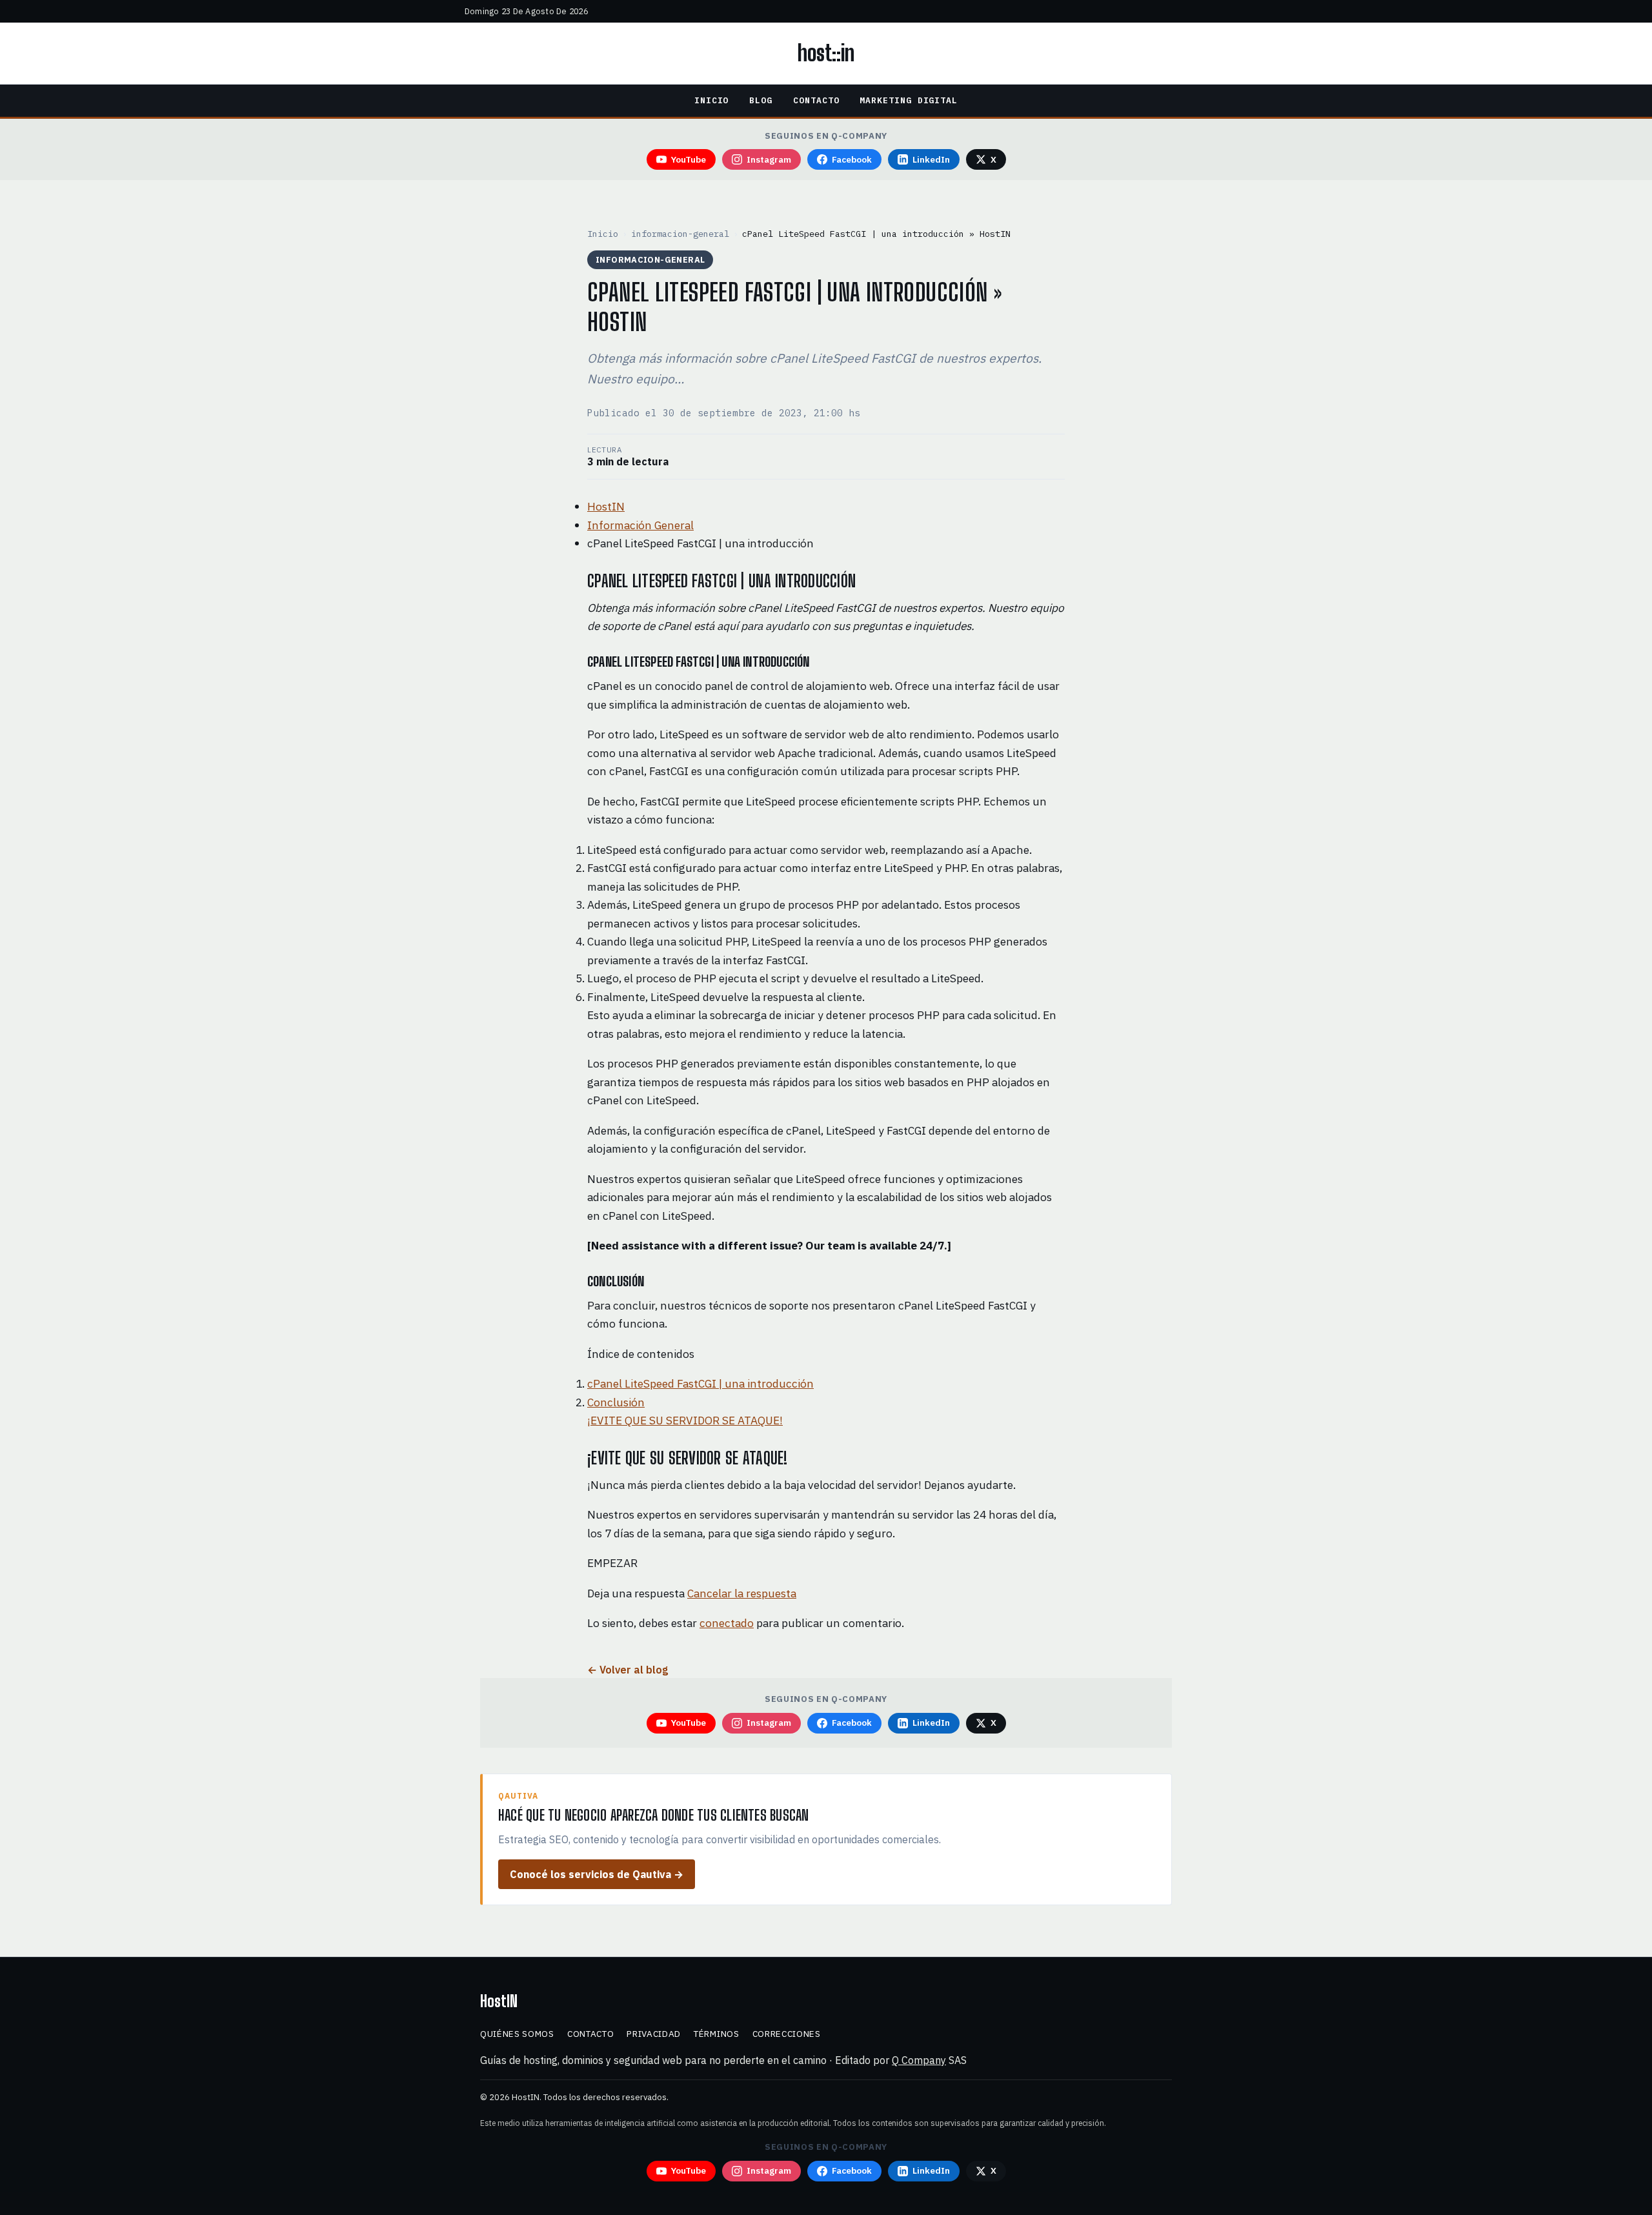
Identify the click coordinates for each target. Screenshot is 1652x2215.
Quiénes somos (517, 2034)
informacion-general (680, 234)
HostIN (606, 506)
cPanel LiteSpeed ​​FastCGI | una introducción (700, 1383)
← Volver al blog (628, 1670)
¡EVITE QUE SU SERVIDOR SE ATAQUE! (685, 1420)
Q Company (919, 2060)
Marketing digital (909, 100)
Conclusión (616, 1402)
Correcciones (787, 2034)
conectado (727, 1623)
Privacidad (654, 2034)
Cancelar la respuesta (742, 1593)
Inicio (712, 100)
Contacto (816, 100)
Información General (640, 525)
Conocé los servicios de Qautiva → (597, 1874)
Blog (761, 100)
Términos (716, 2034)
